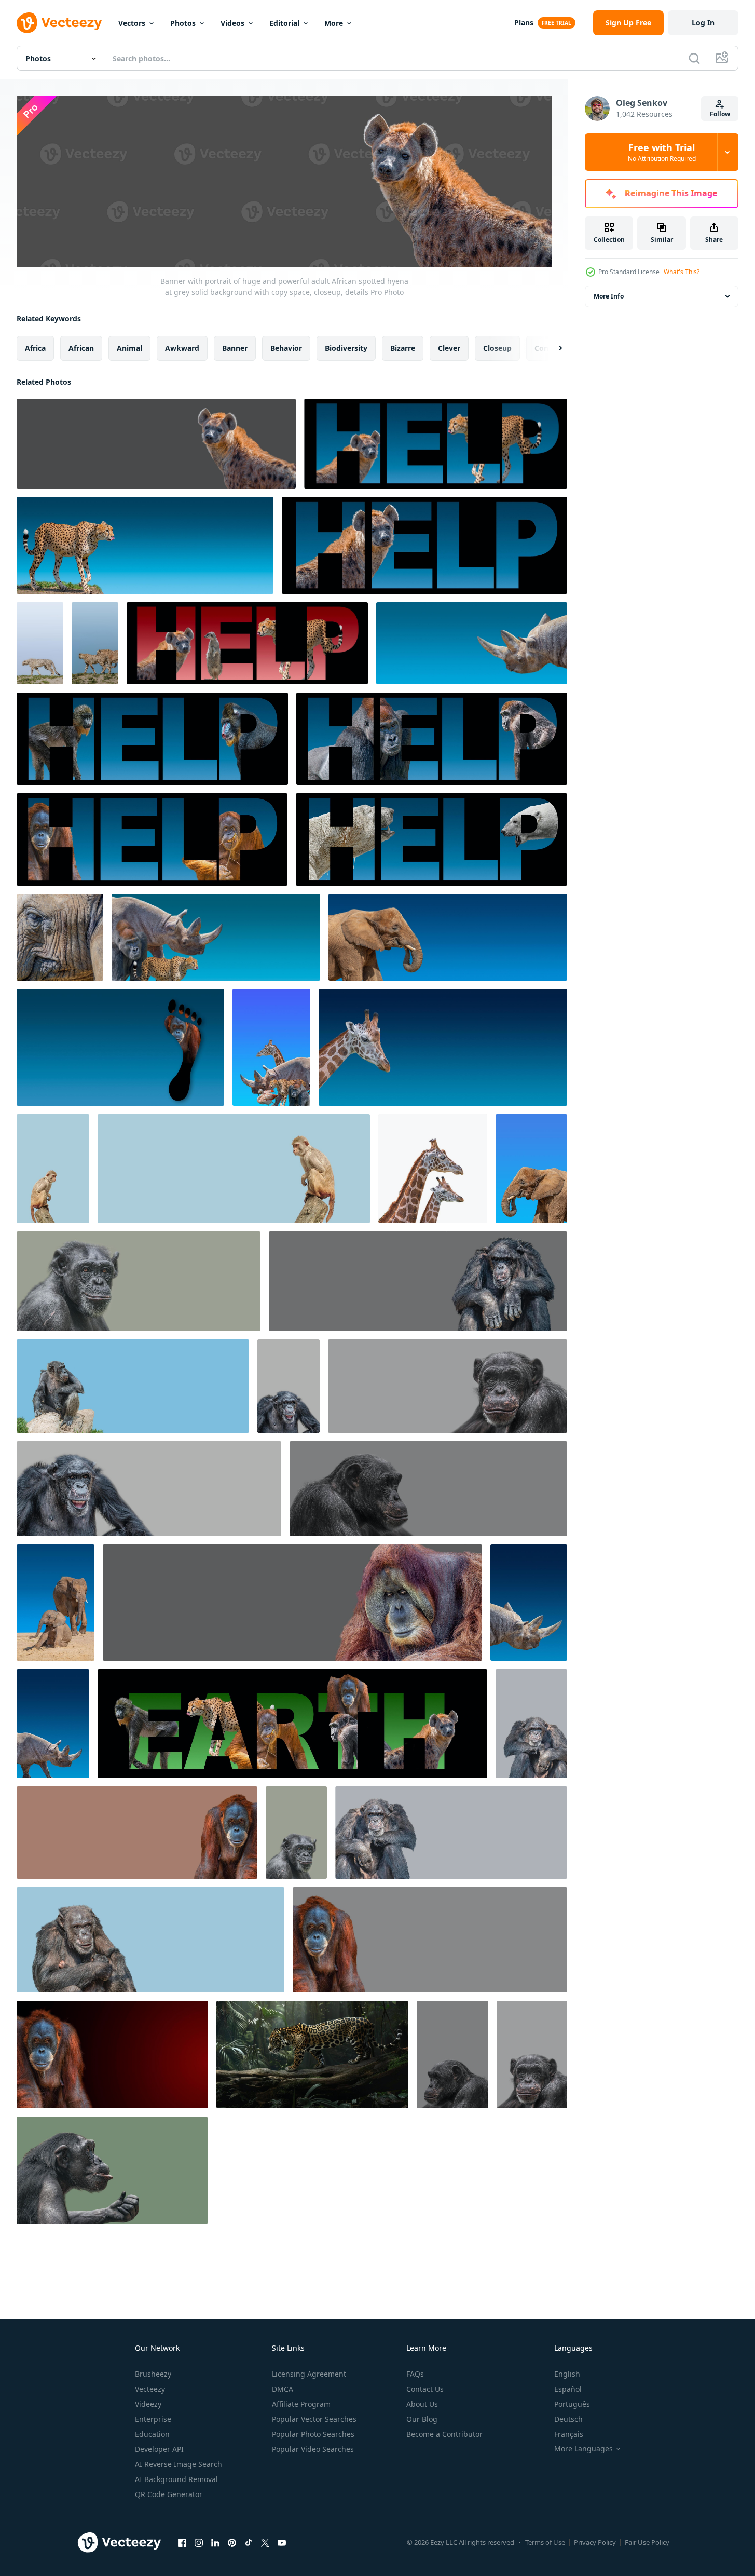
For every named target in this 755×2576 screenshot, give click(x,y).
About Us (422, 2404)
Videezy (148, 2404)
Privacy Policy (595, 2542)
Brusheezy (153, 2374)
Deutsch (568, 2419)
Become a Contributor (444, 2434)
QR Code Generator (169, 2494)
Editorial (284, 23)
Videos (232, 23)
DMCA (283, 2389)
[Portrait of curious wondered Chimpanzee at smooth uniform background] (112, 2170)
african (81, 348)
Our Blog (422, 2419)
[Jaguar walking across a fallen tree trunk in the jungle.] (312, 2055)
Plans (524, 23)
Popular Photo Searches (313, 2434)
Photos (183, 23)
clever (449, 348)
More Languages (584, 2449)
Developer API (159, 2449)
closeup (497, 348)
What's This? (682, 272)
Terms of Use (545, 2542)
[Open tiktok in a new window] (249, 2542)
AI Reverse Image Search (179, 2464)
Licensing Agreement (309, 2374)
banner (235, 348)
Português (572, 2404)
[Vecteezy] (59, 23)
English (567, 2374)
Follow (720, 114)
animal (129, 348)
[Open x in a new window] (265, 2542)
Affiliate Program (301, 2404)
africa (35, 348)
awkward (182, 348)
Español (568, 2389)
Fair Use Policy (647, 2542)
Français (569, 2434)
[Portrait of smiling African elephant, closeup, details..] (60, 937)
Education (152, 2434)
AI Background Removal (176, 2479)
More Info (609, 296)
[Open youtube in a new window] (282, 2542)
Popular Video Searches (313, 2449)
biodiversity (346, 348)
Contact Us (425, 2389)
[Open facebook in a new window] (182, 2542)
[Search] (694, 58)
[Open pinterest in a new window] (232, 2542)
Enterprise (153, 2419)
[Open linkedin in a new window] (215, 2542)
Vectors (132, 23)
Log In (703, 23)
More (334, 23)
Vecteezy (150, 2389)
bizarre (403, 348)
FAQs (415, 2374)
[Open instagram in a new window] (199, 2542)
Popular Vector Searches (314, 2419)
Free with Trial (662, 152)
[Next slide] (552, 348)
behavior (286, 348)
